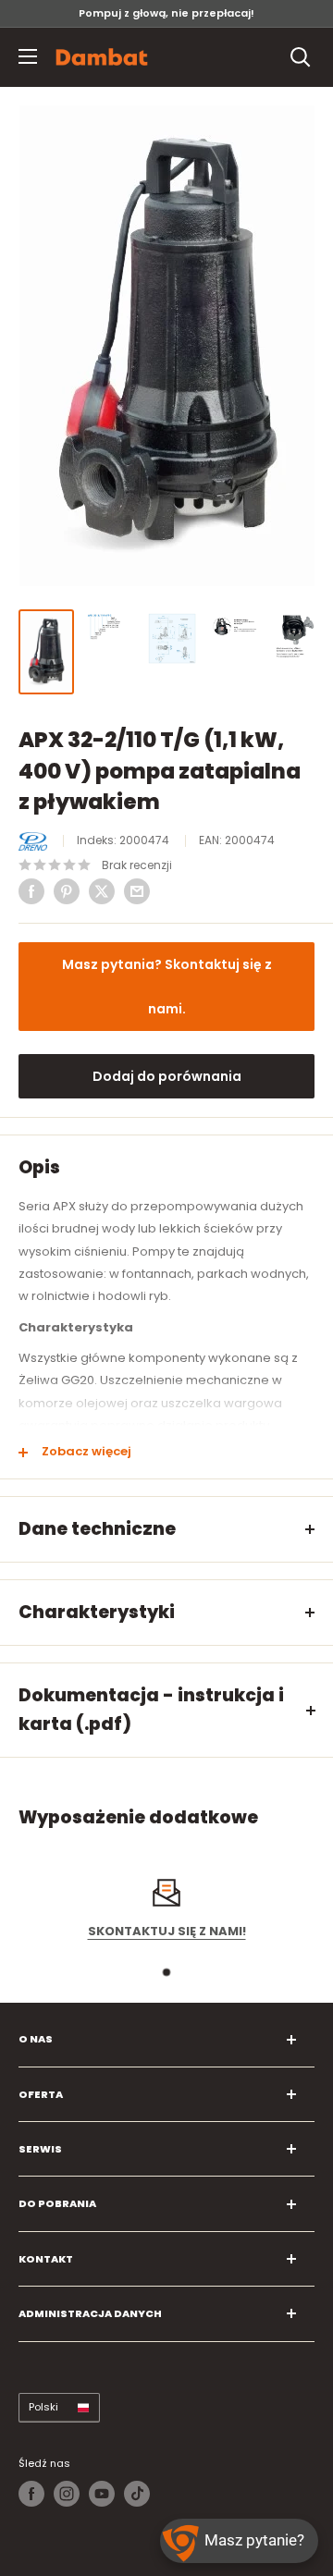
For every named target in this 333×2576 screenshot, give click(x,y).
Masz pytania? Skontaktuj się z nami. (167, 987)
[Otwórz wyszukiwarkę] (301, 57)
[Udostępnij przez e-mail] (137, 891)
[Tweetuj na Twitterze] (102, 891)
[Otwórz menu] (28, 56)
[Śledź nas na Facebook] (31, 2494)
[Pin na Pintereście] (67, 891)
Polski (43, 2407)
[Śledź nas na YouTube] (102, 2494)
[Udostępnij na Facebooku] (31, 891)
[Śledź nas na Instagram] (67, 2494)
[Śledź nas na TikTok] (137, 2494)
